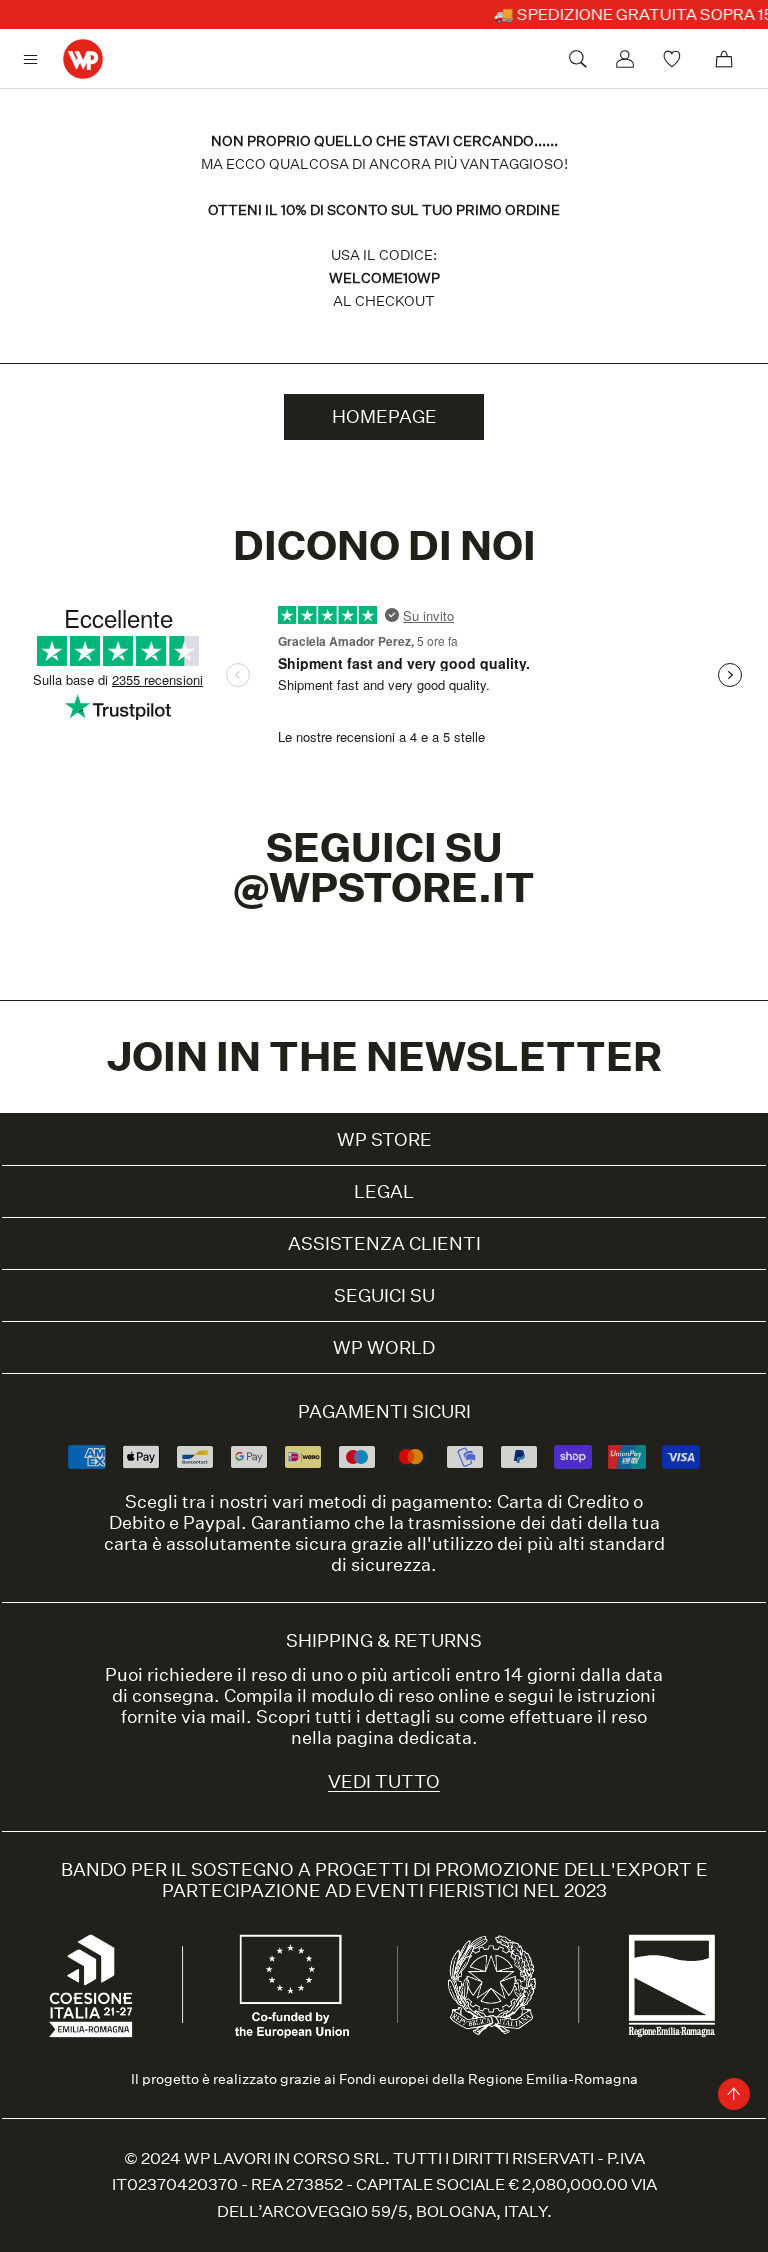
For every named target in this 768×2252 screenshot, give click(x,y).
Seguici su (384, 1295)
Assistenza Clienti (384, 1243)
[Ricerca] (578, 59)
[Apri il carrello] (724, 59)
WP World (384, 1347)
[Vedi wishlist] (674, 59)
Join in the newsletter (384, 1057)
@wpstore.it (384, 887)
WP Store (384, 1139)
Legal (384, 1191)
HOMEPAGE (384, 416)
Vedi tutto (384, 1781)
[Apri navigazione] (35, 59)
